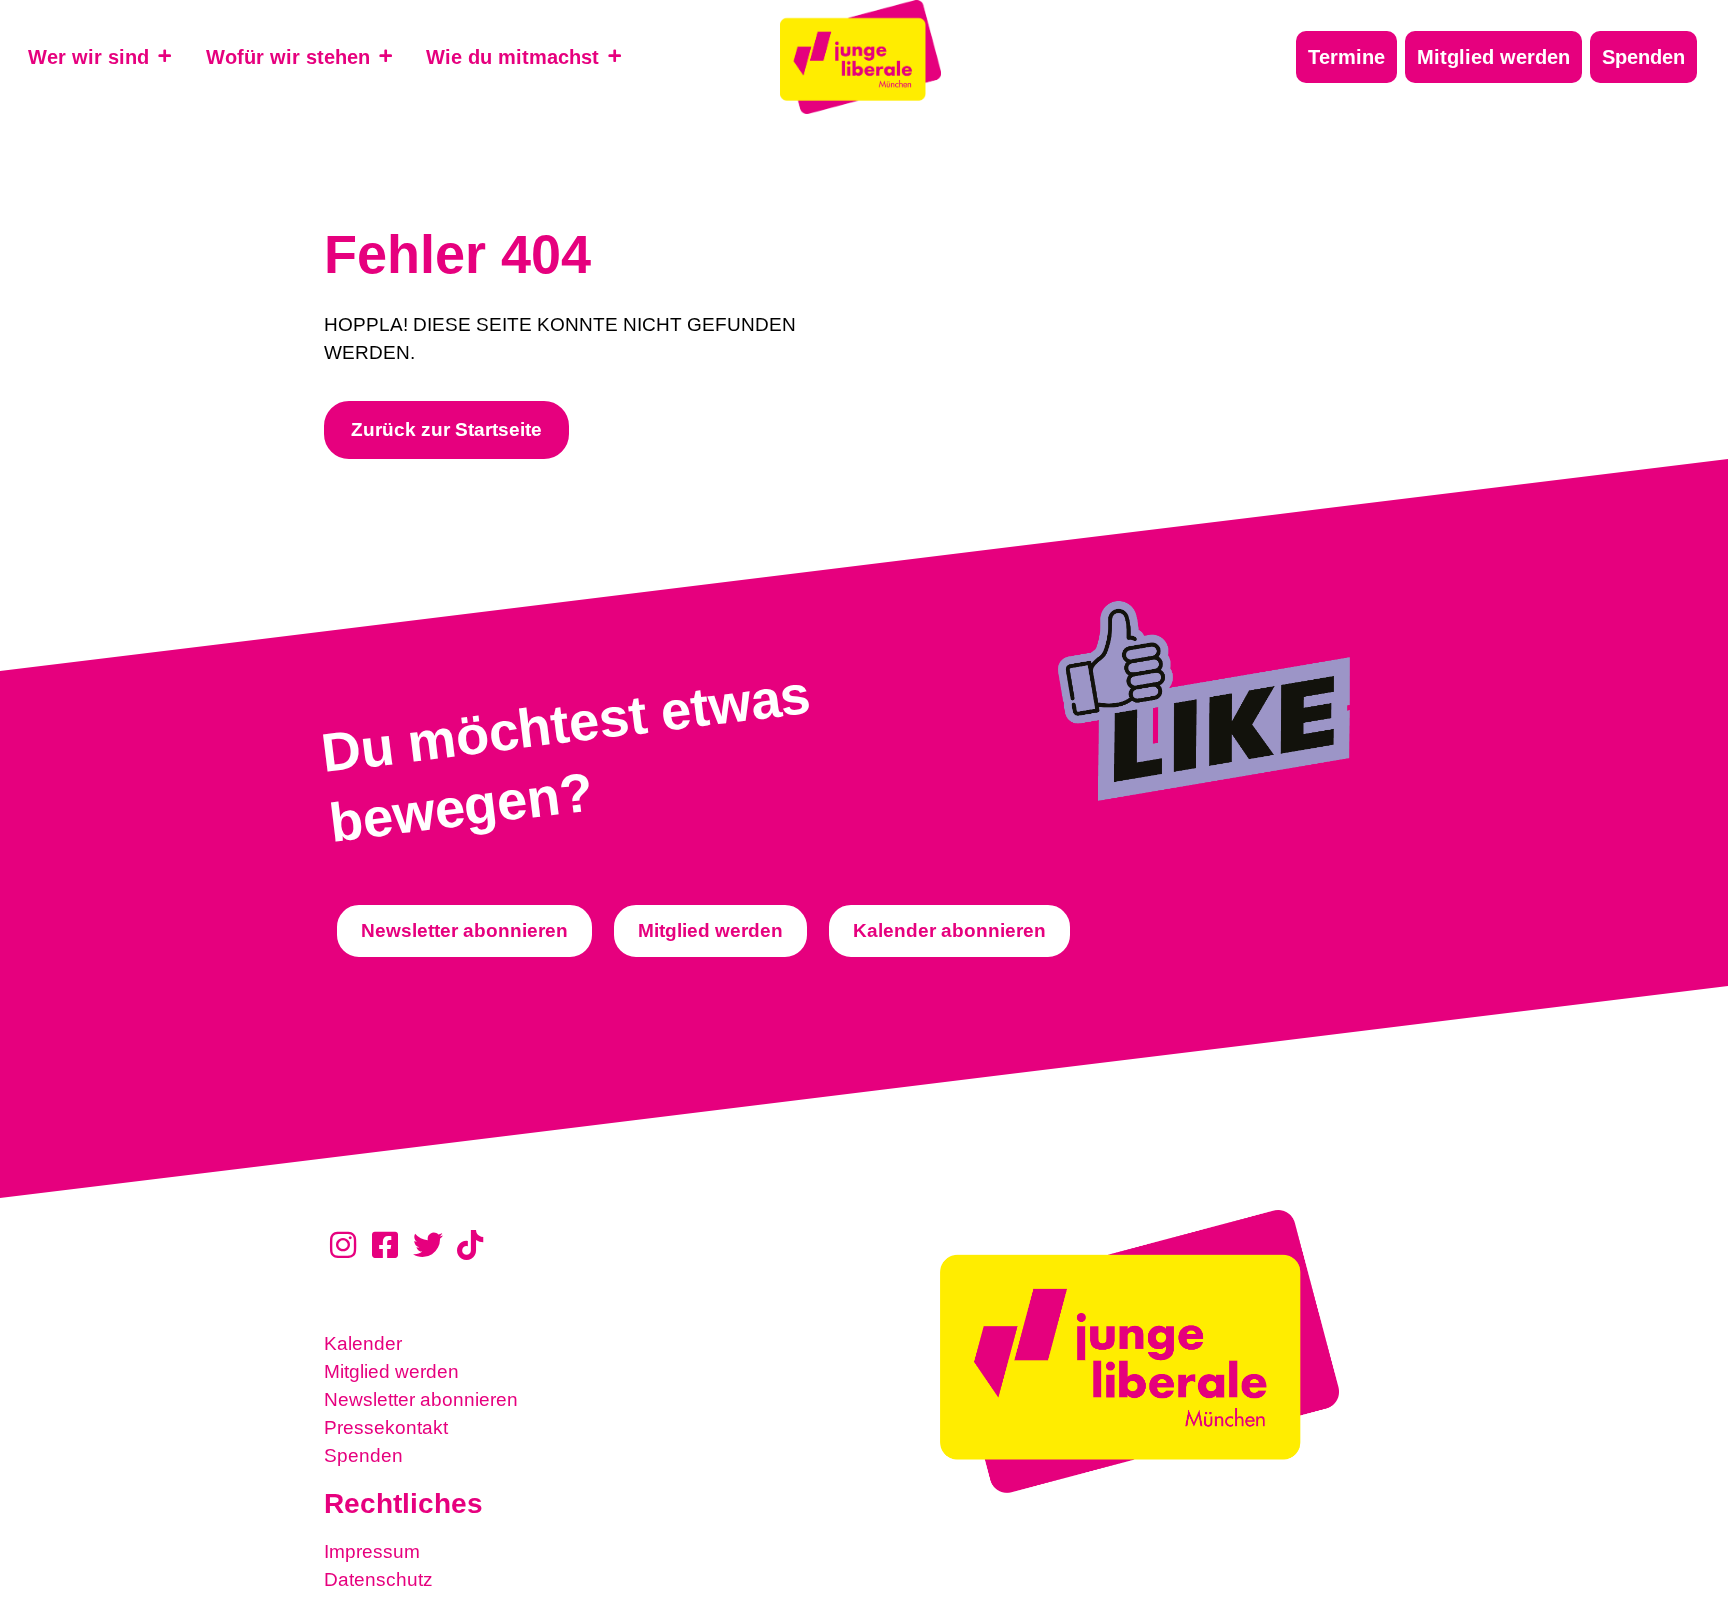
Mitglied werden (391, 1371)
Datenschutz (378, 1579)
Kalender (363, 1343)
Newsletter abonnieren (421, 1399)
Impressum (372, 1551)
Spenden (363, 1455)
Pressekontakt (386, 1427)
